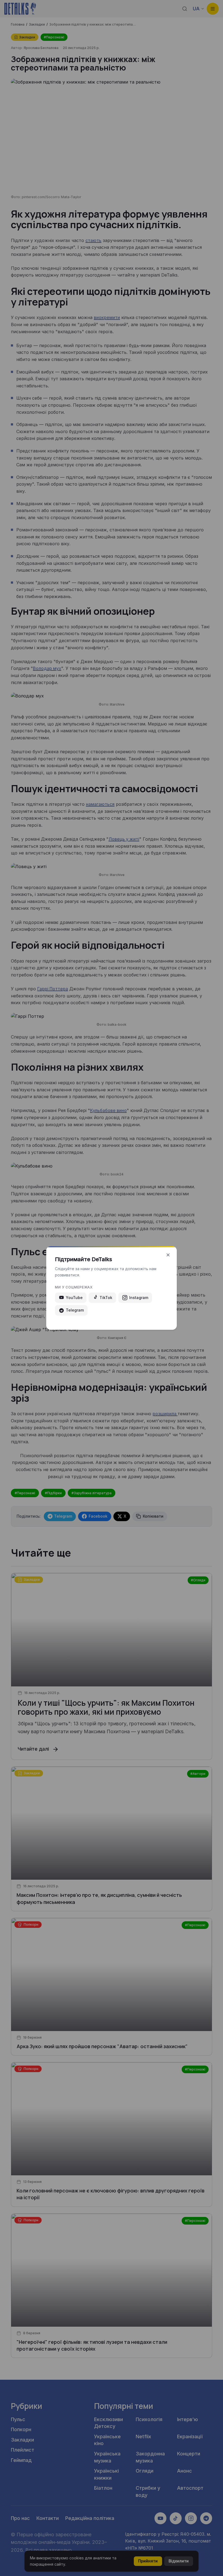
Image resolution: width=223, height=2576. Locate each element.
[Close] (168, 1255)
